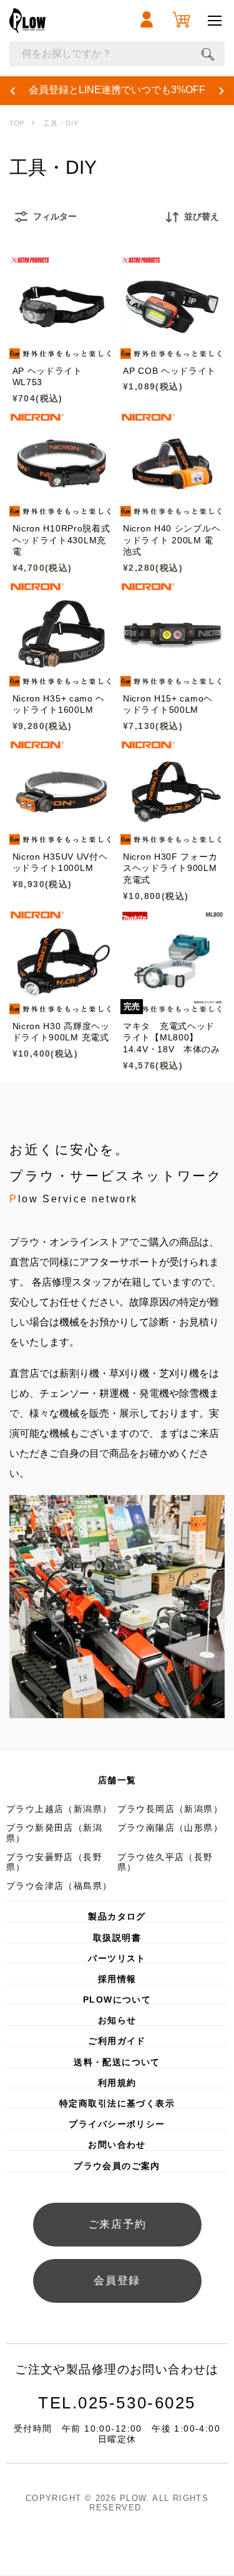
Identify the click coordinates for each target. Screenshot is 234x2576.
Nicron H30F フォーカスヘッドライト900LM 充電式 (170, 868)
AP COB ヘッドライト (169, 371)
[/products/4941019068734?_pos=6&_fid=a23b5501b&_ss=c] (173, 634)
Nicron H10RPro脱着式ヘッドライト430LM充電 (61, 540)
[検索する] (208, 54)
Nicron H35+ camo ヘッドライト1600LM (59, 704)
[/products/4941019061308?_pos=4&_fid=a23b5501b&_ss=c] (173, 465)
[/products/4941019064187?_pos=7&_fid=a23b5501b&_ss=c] (62, 792)
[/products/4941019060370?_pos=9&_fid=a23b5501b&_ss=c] (62, 962)
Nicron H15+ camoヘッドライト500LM (168, 704)
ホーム (17, 123)
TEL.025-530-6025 (117, 2403)
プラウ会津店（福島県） (59, 1886)
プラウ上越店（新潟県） (59, 1809)
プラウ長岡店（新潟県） (170, 1809)
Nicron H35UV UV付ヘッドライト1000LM (60, 862)
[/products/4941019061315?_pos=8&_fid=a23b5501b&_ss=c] (173, 792)
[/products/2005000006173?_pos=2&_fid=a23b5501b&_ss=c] (173, 306)
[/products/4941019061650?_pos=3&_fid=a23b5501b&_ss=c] (62, 465)
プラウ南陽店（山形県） (170, 1828)
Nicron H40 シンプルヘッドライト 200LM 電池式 (172, 540)
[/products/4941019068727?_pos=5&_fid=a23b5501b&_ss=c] (62, 634)
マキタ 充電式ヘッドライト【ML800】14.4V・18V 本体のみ (172, 1038)
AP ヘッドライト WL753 (47, 376)
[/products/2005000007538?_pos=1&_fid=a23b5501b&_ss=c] (62, 306)
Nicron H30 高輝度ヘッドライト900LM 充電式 (61, 1032)
